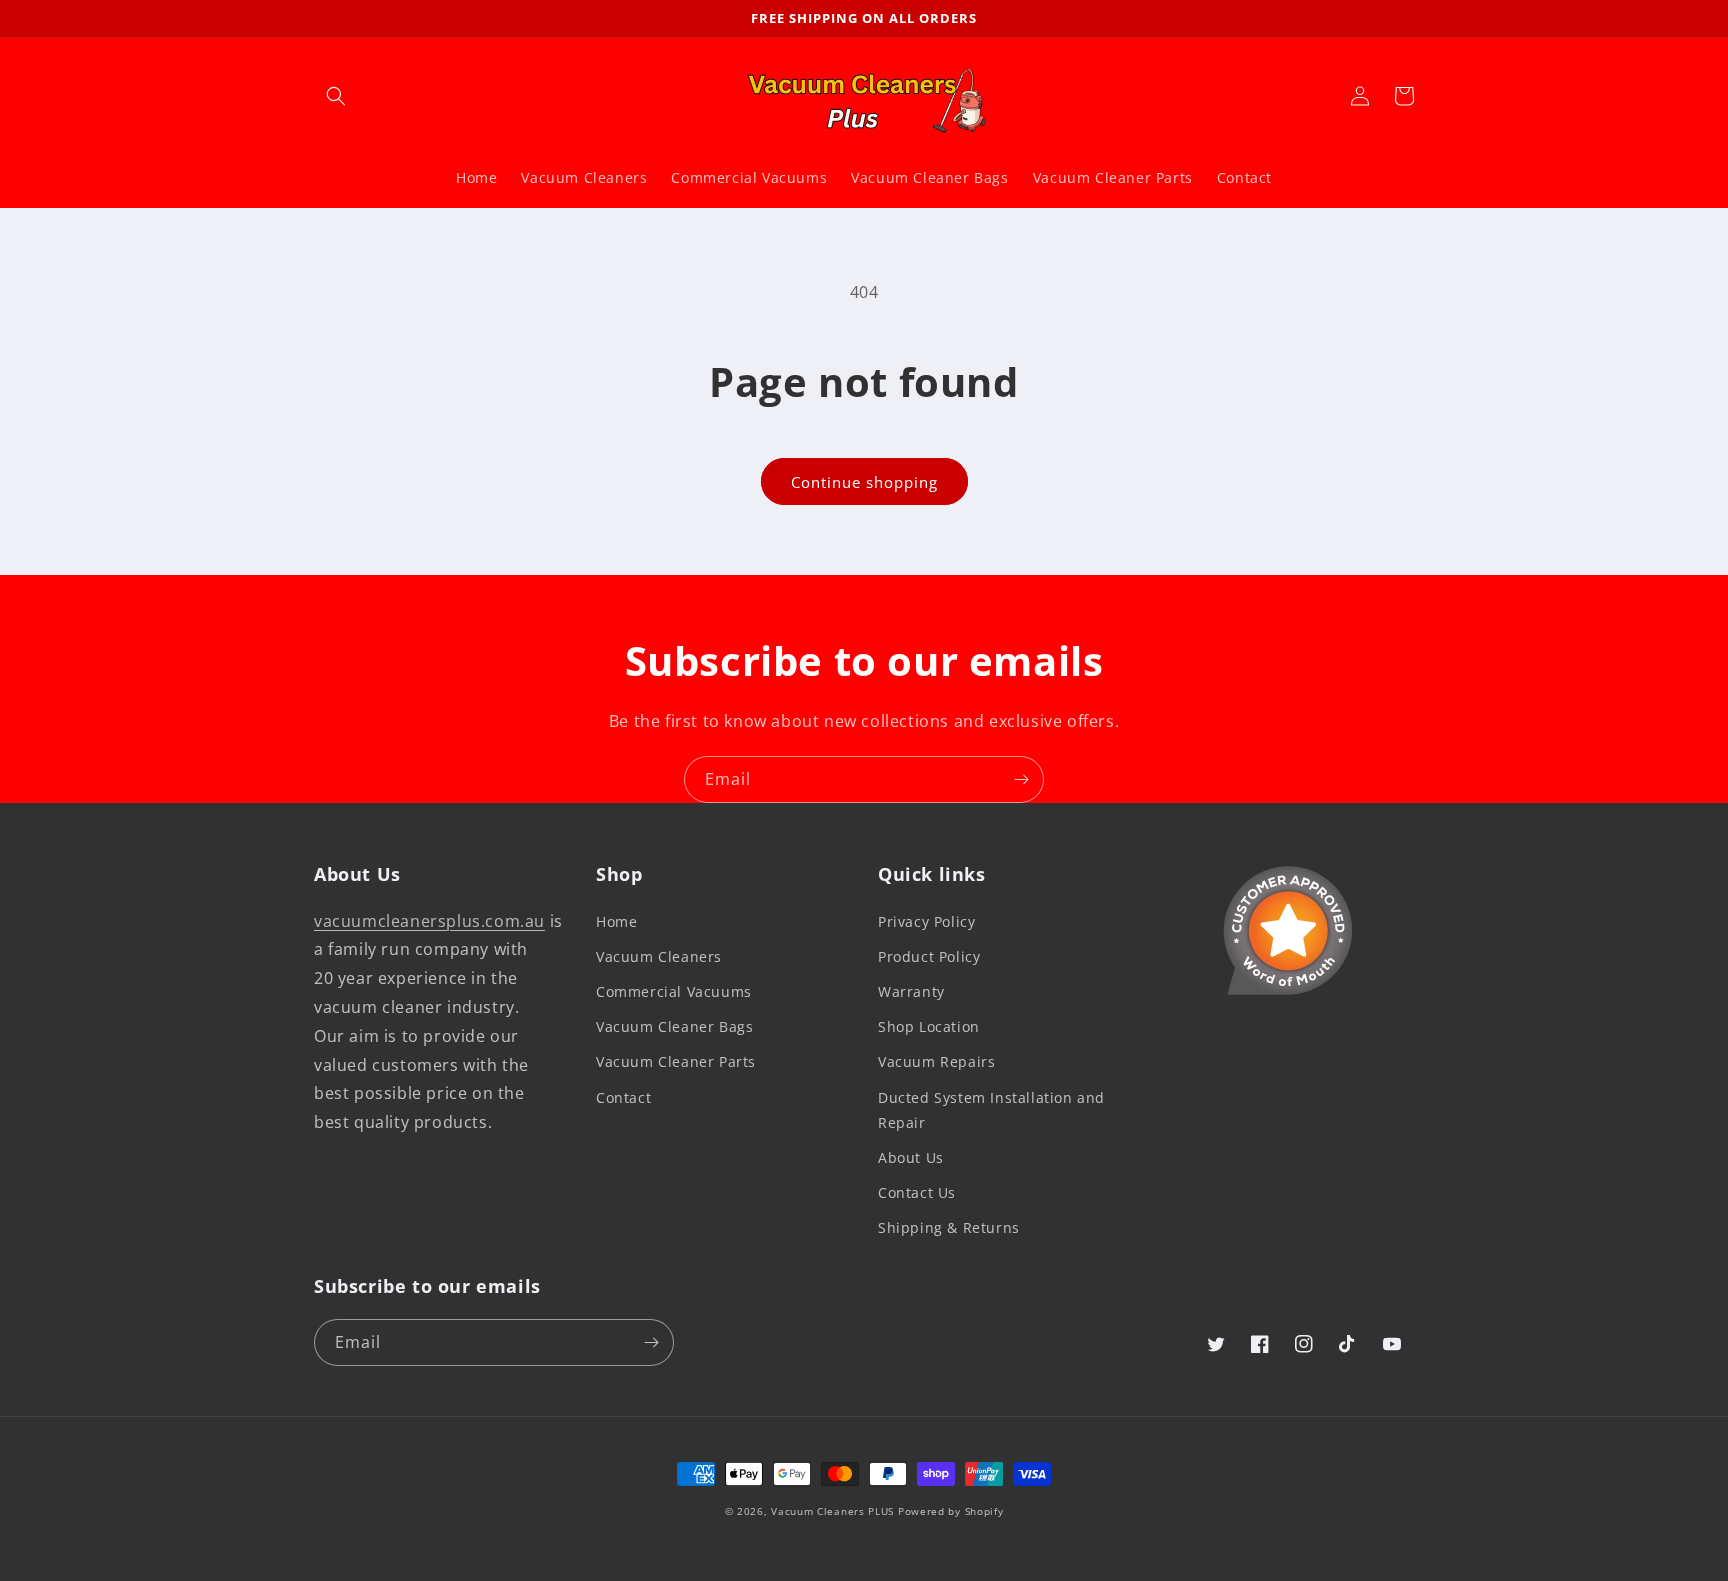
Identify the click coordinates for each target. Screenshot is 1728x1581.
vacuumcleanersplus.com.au (429, 921)
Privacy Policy (926, 921)
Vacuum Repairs (936, 1061)
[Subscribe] (1021, 779)
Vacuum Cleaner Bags (674, 1026)
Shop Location (929, 1026)
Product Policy (929, 956)
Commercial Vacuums (674, 991)
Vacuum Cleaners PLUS (832, 1511)
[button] (336, 96)
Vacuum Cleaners (659, 956)
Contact (623, 1097)
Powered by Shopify (951, 1511)
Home (616, 921)
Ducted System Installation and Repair (991, 1110)
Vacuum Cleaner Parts (676, 1061)
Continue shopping (864, 482)
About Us (911, 1157)
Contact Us (917, 1192)
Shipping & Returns (949, 1227)
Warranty (911, 991)
